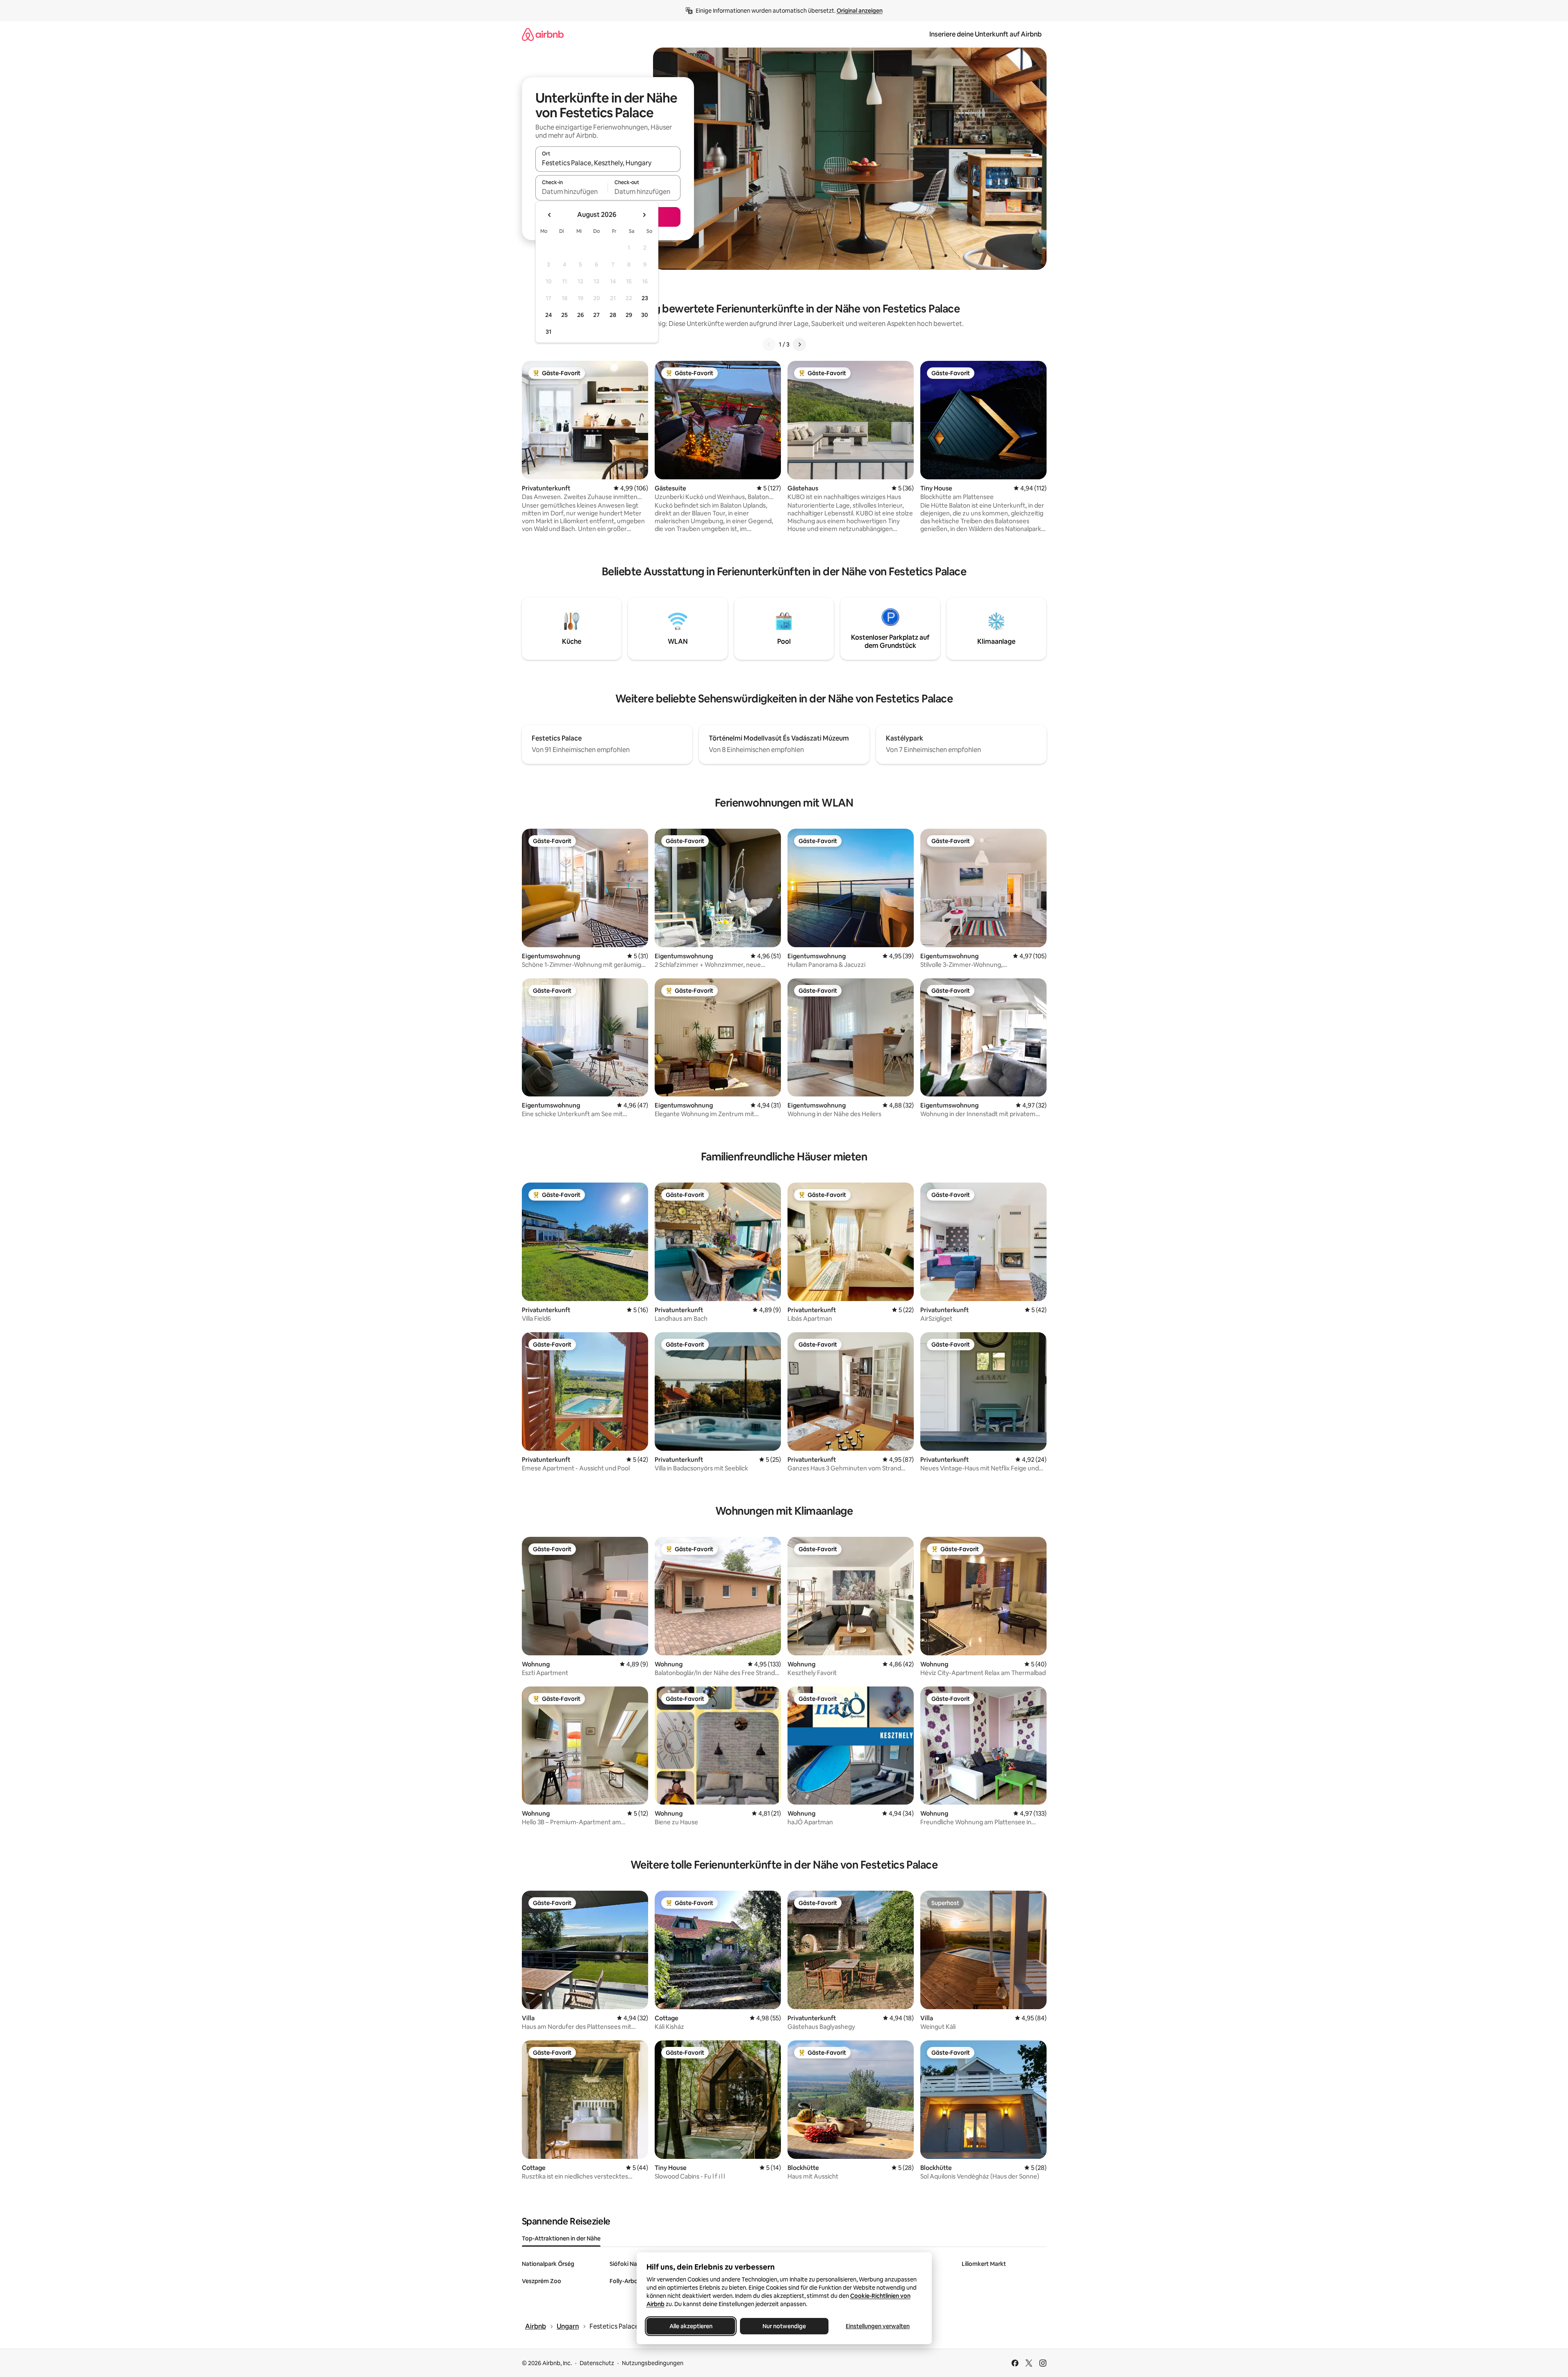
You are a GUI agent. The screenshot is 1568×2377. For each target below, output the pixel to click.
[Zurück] (769, 344)
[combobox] (608, 163)
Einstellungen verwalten (878, 2326)
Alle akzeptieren (691, 2326)
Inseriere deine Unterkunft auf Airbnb (985, 34)
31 (548, 332)
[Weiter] (799, 344)
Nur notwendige (784, 2326)
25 (564, 315)
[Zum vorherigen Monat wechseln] (550, 215)
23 (645, 298)
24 (548, 315)
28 (613, 315)
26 (580, 315)
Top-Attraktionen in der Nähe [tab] (561, 2238)
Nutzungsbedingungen (653, 2363)
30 (645, 315)
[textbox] (572, 191)
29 (629, 315)
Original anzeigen (860, 11)
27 (596, 315)
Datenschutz (597, 2363)
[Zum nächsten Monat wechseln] (644, 215)
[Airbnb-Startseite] (543, 34)
